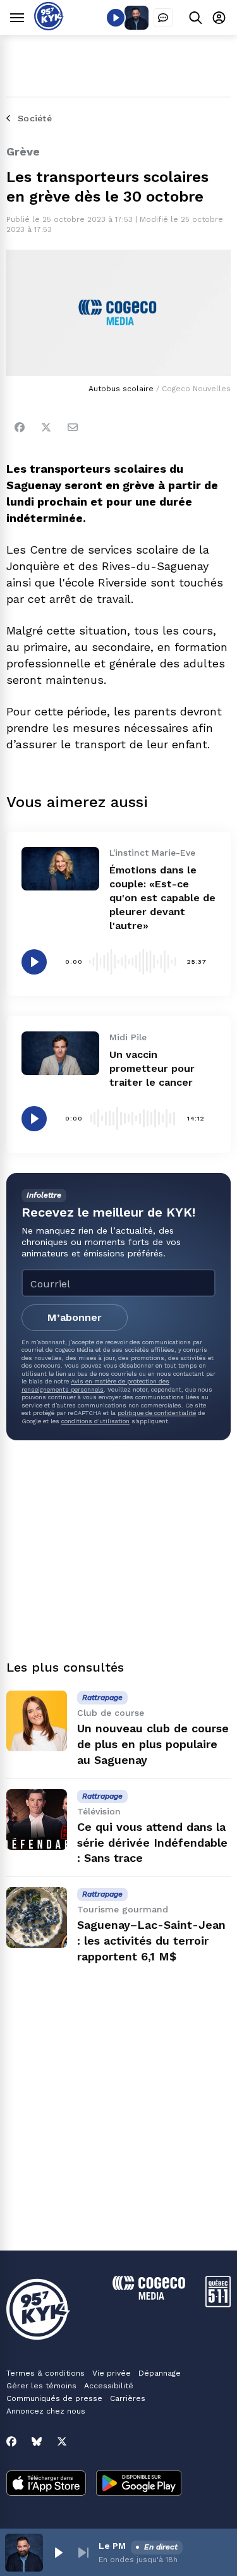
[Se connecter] (219, 17)
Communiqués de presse (54, 2398)
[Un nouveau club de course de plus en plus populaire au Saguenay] (37, 1721)
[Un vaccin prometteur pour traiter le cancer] (60, 1053)
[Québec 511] (218, 2304)
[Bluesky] (37, 2441)
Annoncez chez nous (46, 2411)
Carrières (128, 2398)
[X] (62, 2441)
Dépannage (160, 2373)
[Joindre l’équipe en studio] (163, 18)
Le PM (112, 2546)
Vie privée (112, 2373)
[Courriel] (73, 427)
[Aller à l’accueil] (49, 27)
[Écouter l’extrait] (34, 962)
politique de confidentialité (157, 1413)
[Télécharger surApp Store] (46, 2484)
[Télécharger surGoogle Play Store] (139, 2484)
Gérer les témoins (41, 2386)
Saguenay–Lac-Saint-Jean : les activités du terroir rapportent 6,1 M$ (151, 1941)
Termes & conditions (46, 2373)
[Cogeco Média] (149, 2296)
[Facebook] (20, 427)
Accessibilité (109, 2386)
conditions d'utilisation (95, 1421)
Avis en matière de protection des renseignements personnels (95, 1385)
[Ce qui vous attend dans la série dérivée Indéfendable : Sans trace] (37, 1820)
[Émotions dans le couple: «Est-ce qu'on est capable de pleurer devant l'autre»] (60, 869)
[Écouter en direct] (116, 18)
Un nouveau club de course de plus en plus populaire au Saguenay (153, 1744)
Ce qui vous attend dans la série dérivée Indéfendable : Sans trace (152, 1843)
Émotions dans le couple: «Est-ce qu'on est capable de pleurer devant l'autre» (162, 898)
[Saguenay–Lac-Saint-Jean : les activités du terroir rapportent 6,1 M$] (37, 1917)
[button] (58, 2553)
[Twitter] (46, 427)
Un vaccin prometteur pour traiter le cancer (152, 1068)
